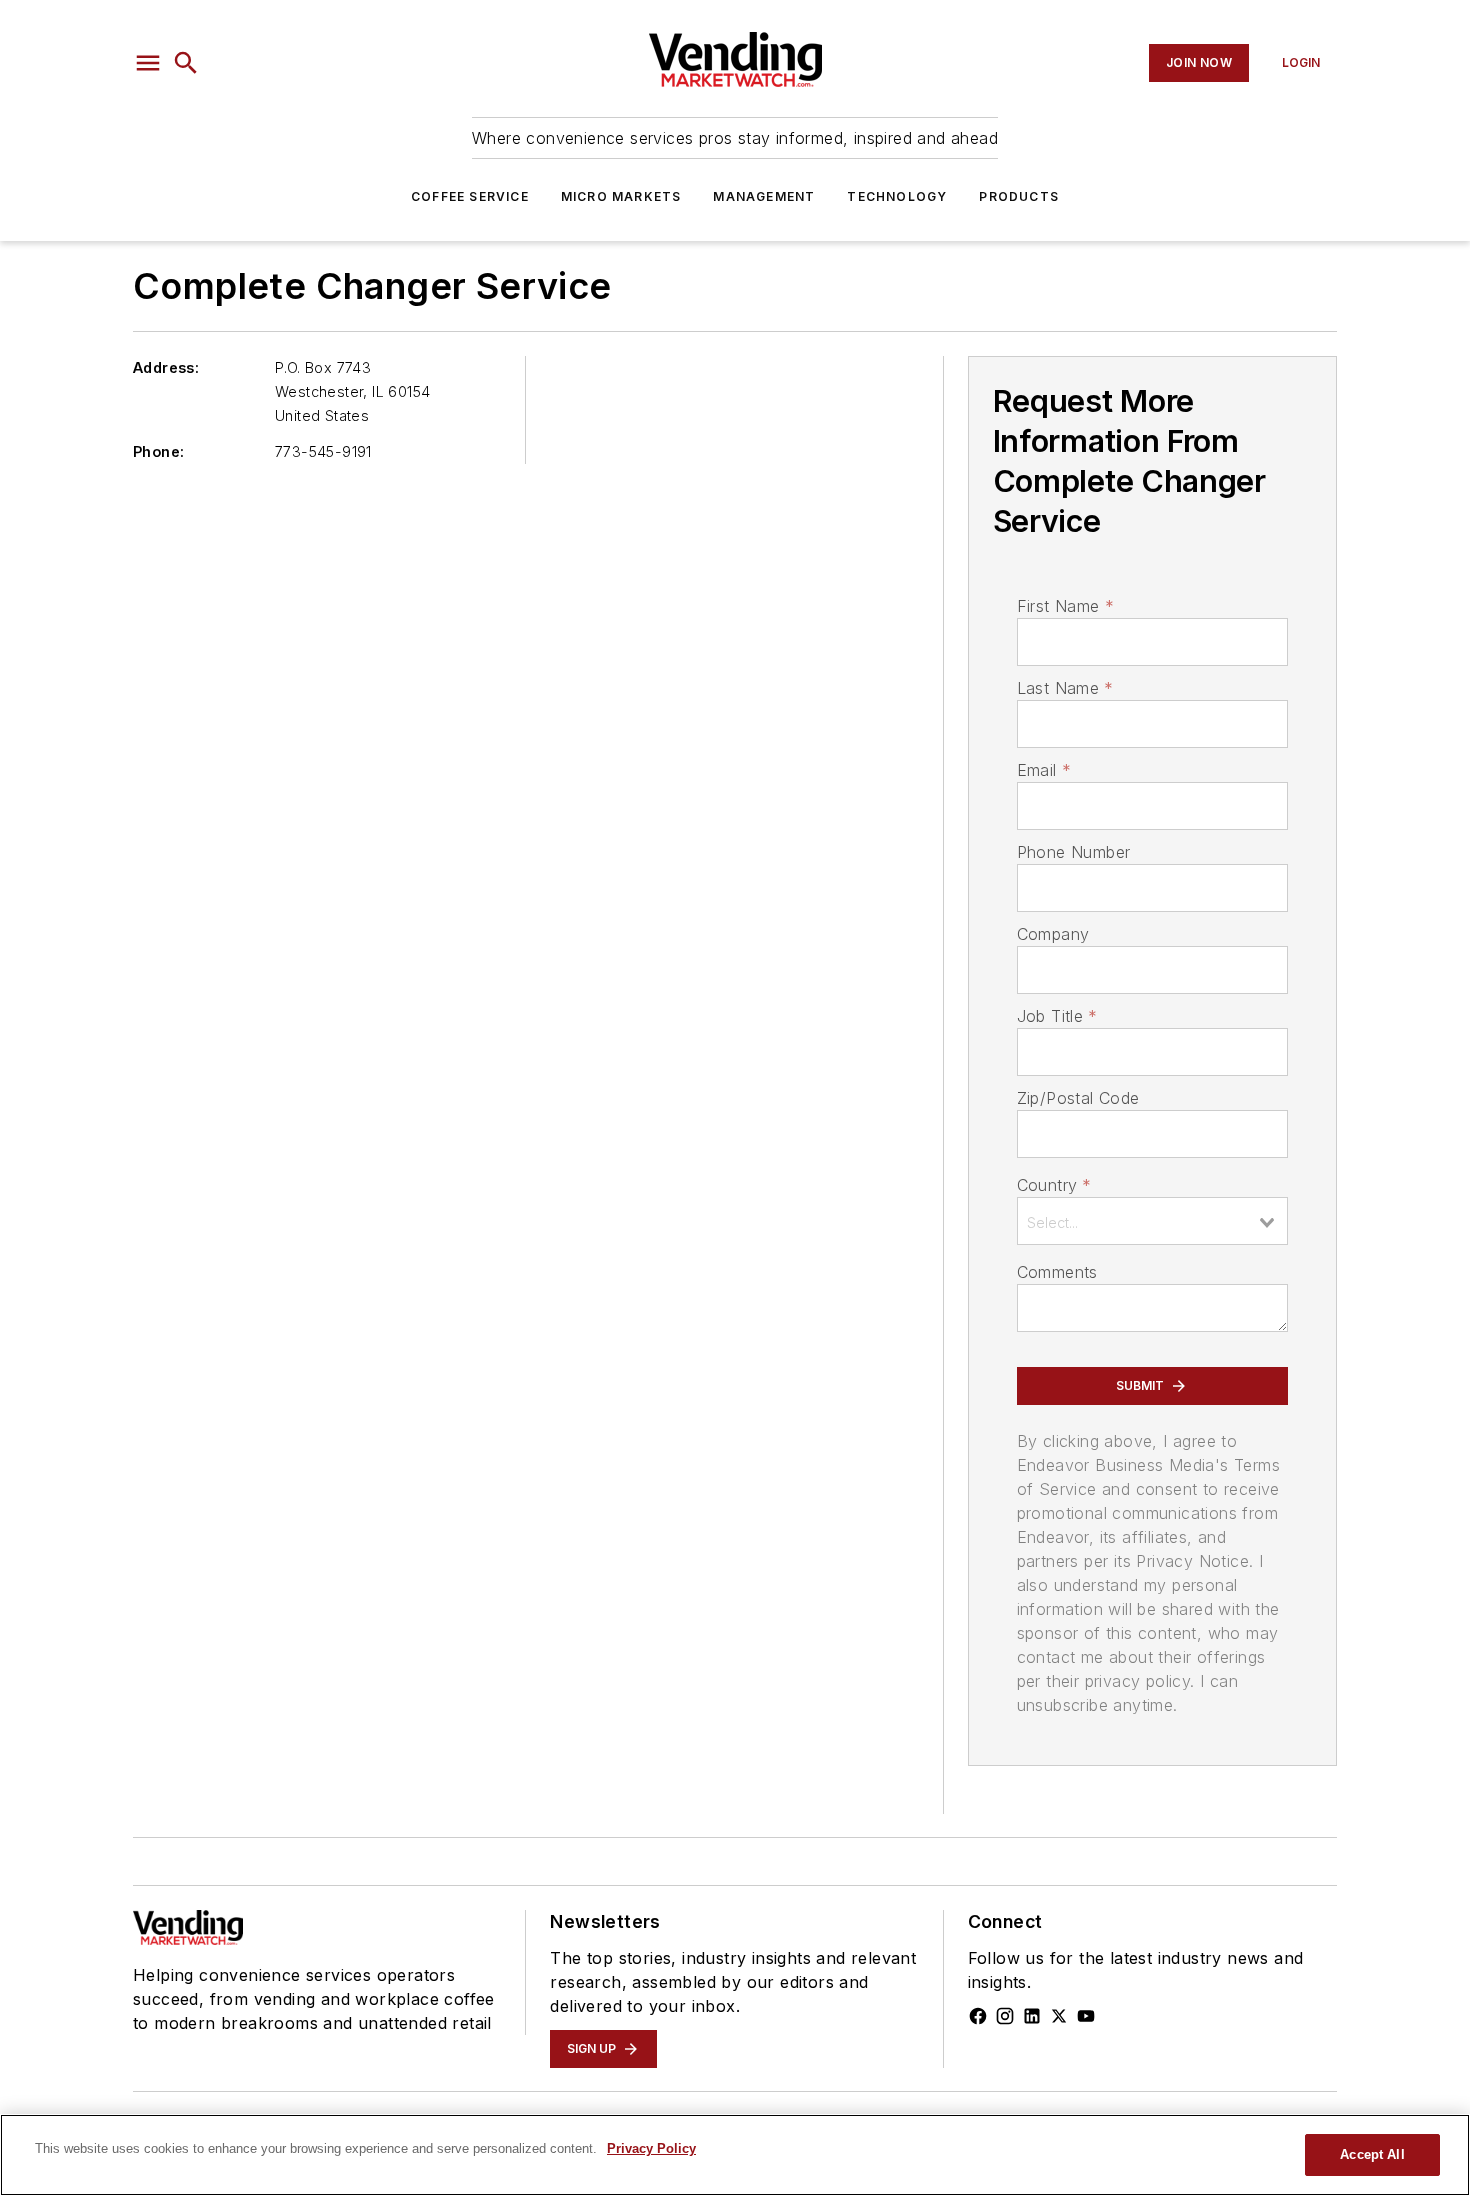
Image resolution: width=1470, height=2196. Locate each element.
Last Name (1065, 688)
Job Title (1057, 1016)
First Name (1065, 606)
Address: (166, 367)
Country (1054, 1185)
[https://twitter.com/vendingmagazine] (1059, 2016)
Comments (1057, 1272)
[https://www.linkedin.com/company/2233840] (1032, 2016)
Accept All (1372, 2154)
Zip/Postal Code (1078, 1098)
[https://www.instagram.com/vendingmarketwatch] (1005, 2016)
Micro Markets (621, 196)
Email (1044, 770)
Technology (897, 196)
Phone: (158, 451)
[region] (735, 2155)
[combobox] (1152, 1221)
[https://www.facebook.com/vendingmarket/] (978, 2016)
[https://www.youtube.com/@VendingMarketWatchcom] (1086, 2016)
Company (1053, 934)
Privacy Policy (651, 2148)
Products (1019, 196)
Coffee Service (470, 196)
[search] (186, 63)
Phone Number (1074, 852)
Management (764, 196)
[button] (148, 63)
